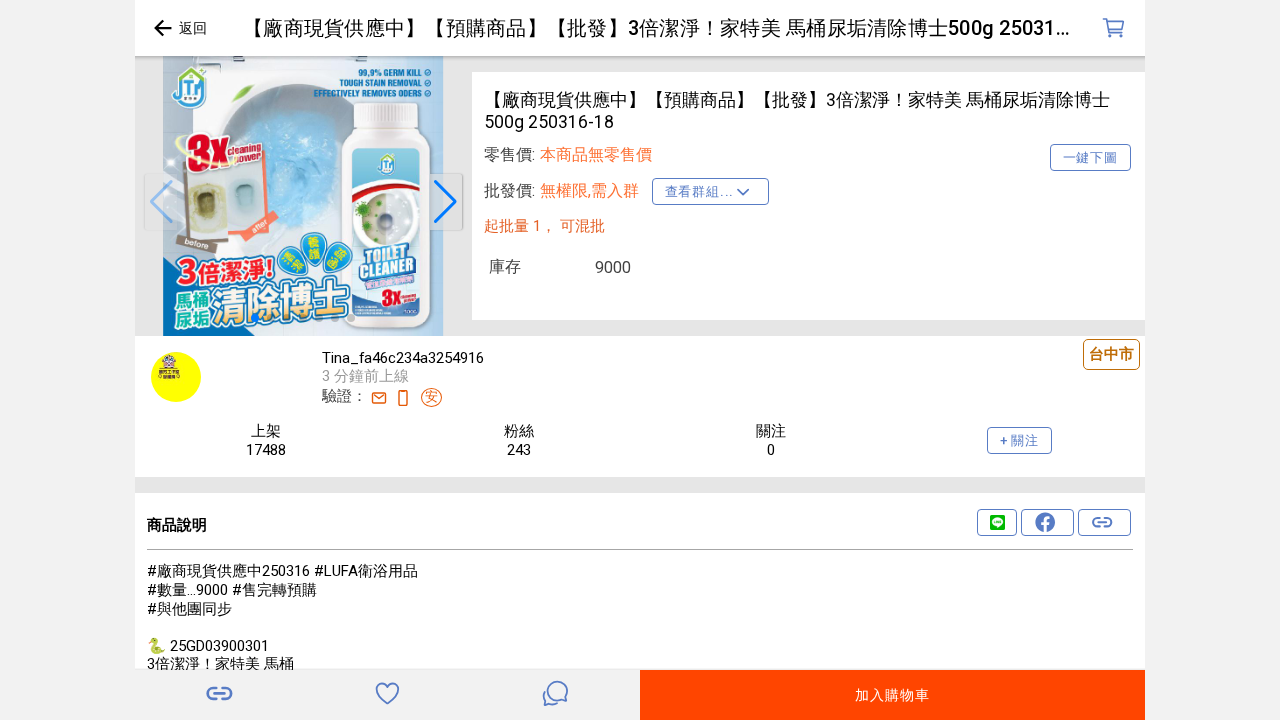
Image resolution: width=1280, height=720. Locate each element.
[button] (161, 202)
